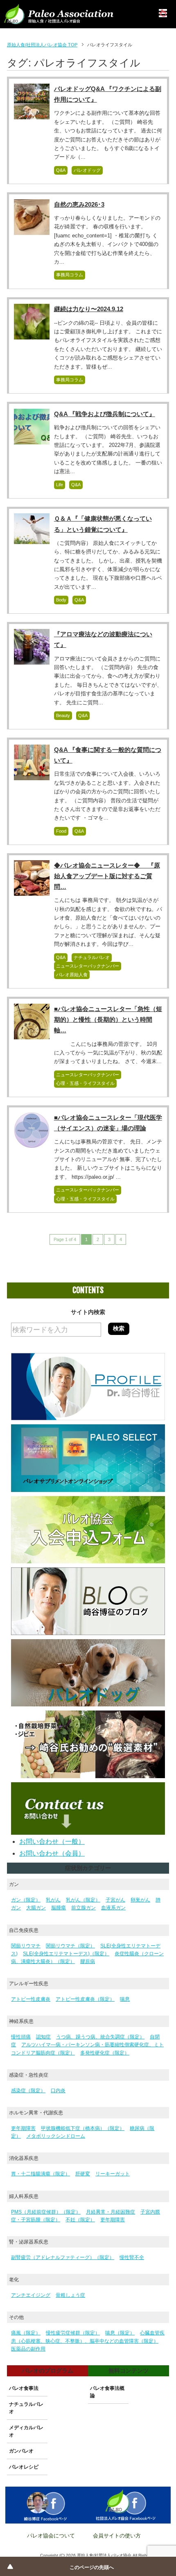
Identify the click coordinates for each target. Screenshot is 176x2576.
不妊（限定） (80, 2220)
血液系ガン (113, 1908)
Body (61, 600)
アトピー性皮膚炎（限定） (85, 1999)
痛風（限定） (26, 2333)
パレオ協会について (51, 2536)
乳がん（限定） (83, 1900)
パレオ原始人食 (72, 975)
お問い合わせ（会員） (52, 1853)
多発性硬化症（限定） (105, 2053)
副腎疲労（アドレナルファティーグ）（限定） (63, 2257)
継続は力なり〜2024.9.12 (89, 309)
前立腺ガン (83, 1908)
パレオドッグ (87, 170)
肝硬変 (83, 2174)
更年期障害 (23, 2128)
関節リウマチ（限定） (70, 1946)
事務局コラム (70, 275)
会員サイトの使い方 (117, 2536)
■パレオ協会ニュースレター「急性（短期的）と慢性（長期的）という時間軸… (108, 1019)
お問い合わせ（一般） (52, 1841)
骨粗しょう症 (70, 2295)
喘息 (125, 1999)
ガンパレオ (21, 2451)
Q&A (61, 170)
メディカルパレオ (26, 2431)
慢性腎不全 (132, 2257)
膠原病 (88, 1961)
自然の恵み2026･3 (79, 204)
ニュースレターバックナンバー (88, 966)
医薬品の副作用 (28, 2349)
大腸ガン (36, 1908)
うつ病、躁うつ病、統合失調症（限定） (100, 2037)
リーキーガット (113, 2174)
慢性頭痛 (21, 2037)
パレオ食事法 (24, 2388)
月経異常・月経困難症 (111, 2212)
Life (60, 485)
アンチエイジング (31, 2295)
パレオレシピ (24, 2467)
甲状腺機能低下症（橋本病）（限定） (83, 2128)
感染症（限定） (28, 2091)
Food (61, 831)
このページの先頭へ (92, 2567)
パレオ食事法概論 (107, 2392)
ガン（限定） (26, 1900)
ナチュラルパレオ (92, 957)
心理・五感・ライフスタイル (85, 1083)
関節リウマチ (26, 1946)
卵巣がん (140, 1900)
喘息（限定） (120, 2333)
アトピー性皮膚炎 (31, 1999)
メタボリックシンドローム (56, 2136)
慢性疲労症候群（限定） (73, 2333)
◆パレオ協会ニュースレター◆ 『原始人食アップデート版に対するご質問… (107, 876)
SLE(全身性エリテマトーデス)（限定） (66, 1954)
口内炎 (58, 2091)
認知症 (43, 2037)
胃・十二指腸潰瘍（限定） (41, 2174)
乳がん (53, 1900)
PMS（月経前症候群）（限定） (46, 2212)
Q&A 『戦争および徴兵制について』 (105, 414)
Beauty (63, 715)
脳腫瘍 (59, 1908)
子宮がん (115, 1900)
